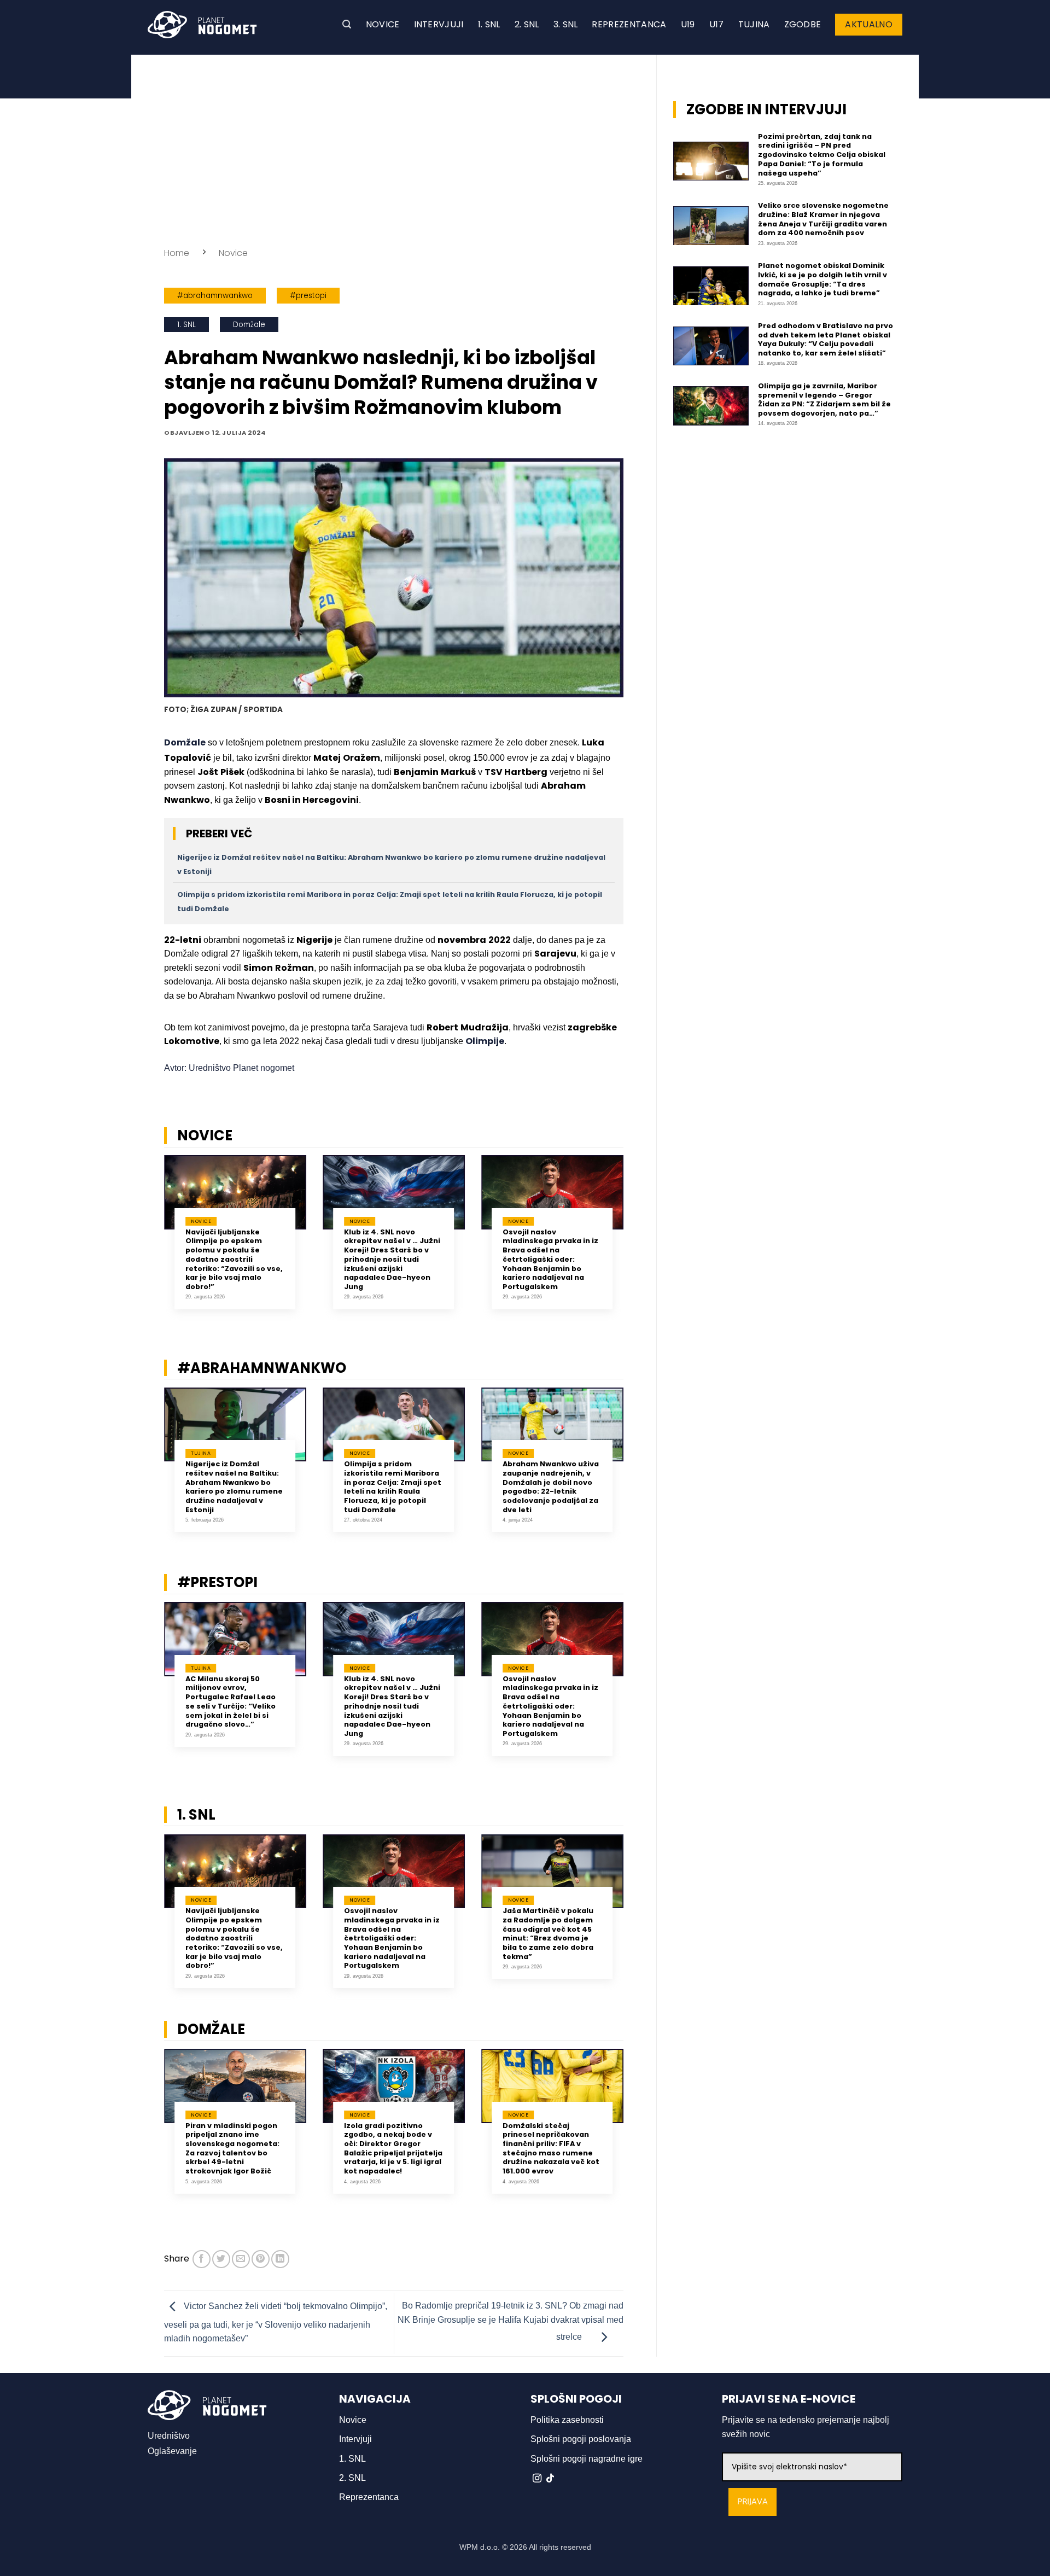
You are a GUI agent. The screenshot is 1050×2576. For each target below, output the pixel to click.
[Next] (638, 1240)
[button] (347, 24)
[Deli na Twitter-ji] (221, 2259)
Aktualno (869, 24)
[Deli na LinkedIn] (280, 2259)
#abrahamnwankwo (215, 296)
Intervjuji (439, 24)
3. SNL (566, 24)
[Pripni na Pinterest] (261, 2259)
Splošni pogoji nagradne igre (587, 2459)
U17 (717, 24)
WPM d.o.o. (480, 2547)
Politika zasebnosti (567, 2420)
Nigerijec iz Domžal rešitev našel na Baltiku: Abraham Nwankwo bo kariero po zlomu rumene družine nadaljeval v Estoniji (234, 1487)
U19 (688, 24)
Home (177, 253)
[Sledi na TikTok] (550, 2479)
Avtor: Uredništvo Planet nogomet (229, 1068)
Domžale (249, 325)
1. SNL (489, 24)
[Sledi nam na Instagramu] (537, 2479)
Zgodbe (803, 24)
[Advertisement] (394, 148)
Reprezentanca (629, 24)
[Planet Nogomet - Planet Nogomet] (202, 25)
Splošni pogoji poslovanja (581, 2439)
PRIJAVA (752, 2502)
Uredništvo (169, 2436)
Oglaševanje (172, 2451)
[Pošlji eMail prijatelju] (241, 2259)
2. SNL (527, 24)
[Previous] (150, 1240)
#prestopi (308, 296)
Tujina (754, 24)
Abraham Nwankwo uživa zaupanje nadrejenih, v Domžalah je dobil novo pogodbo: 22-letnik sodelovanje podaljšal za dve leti (551, 1487)
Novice (383, 24)
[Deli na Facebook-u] (202, 2259)
